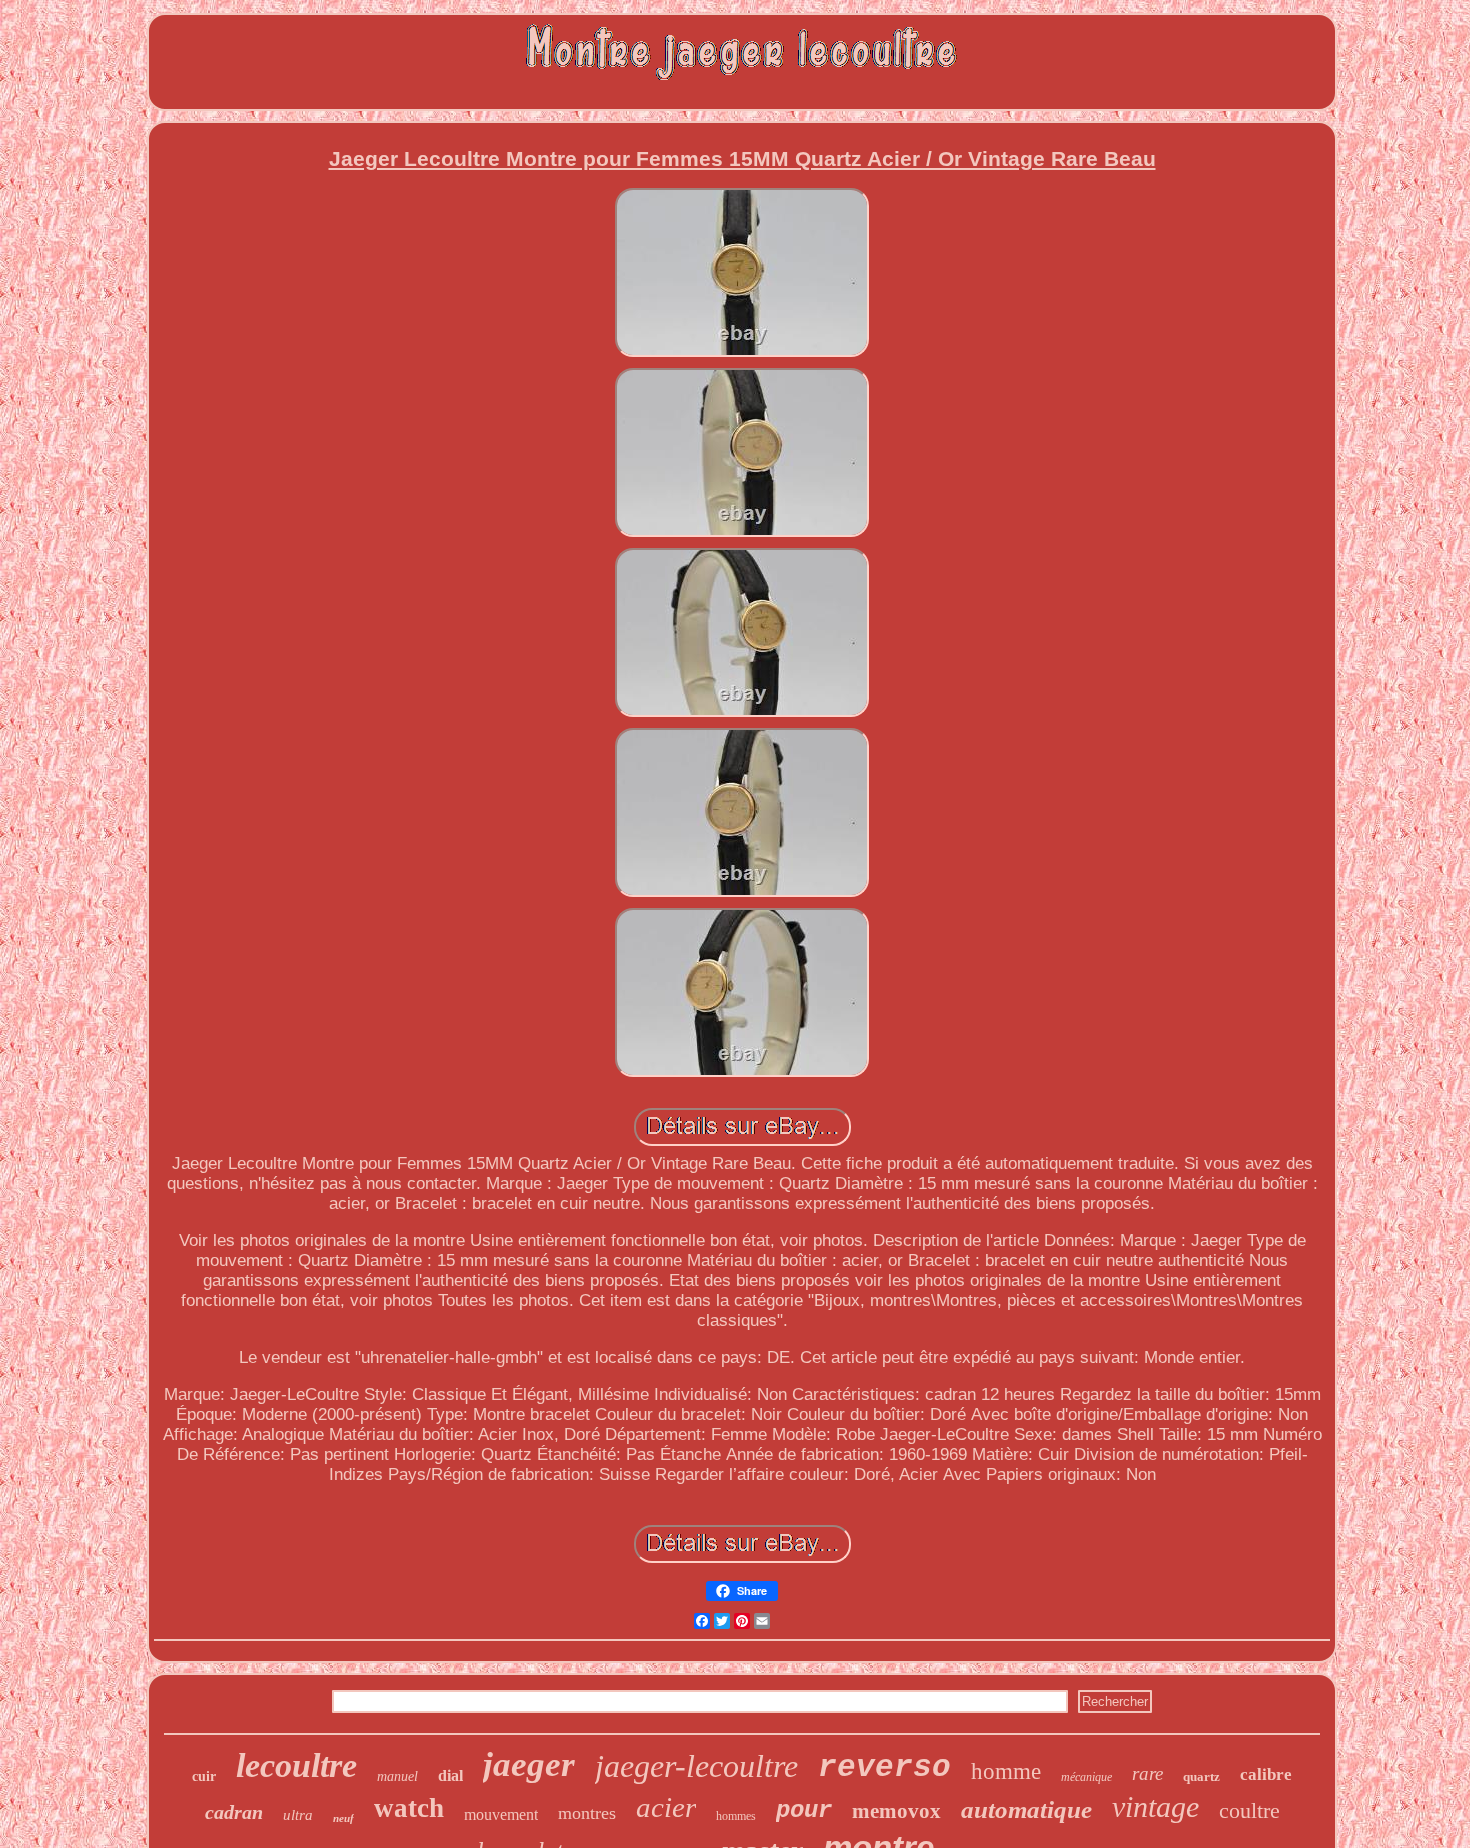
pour (804, 1810)
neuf (343, 1818)
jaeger (529, 1764)
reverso (884, 1767)
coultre (1249, 1810)
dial (450, 1775)
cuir (204, 1776)
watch (409, 1808)
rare (1147, 1773)
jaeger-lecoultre (696, 1766)
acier (666, 1807)
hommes (736, 1816)
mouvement (501, 1814)
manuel (397, 1776)
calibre (1266, 1774)
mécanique (1086, 1777)
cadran (234, 1812)
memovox (896, 1811)
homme (1006, 1771)
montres (587, 1813)
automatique (1026, 1809)
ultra (298, 1815)
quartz (1201, 1776)
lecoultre (296, 1765)
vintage (1155, 1806)
